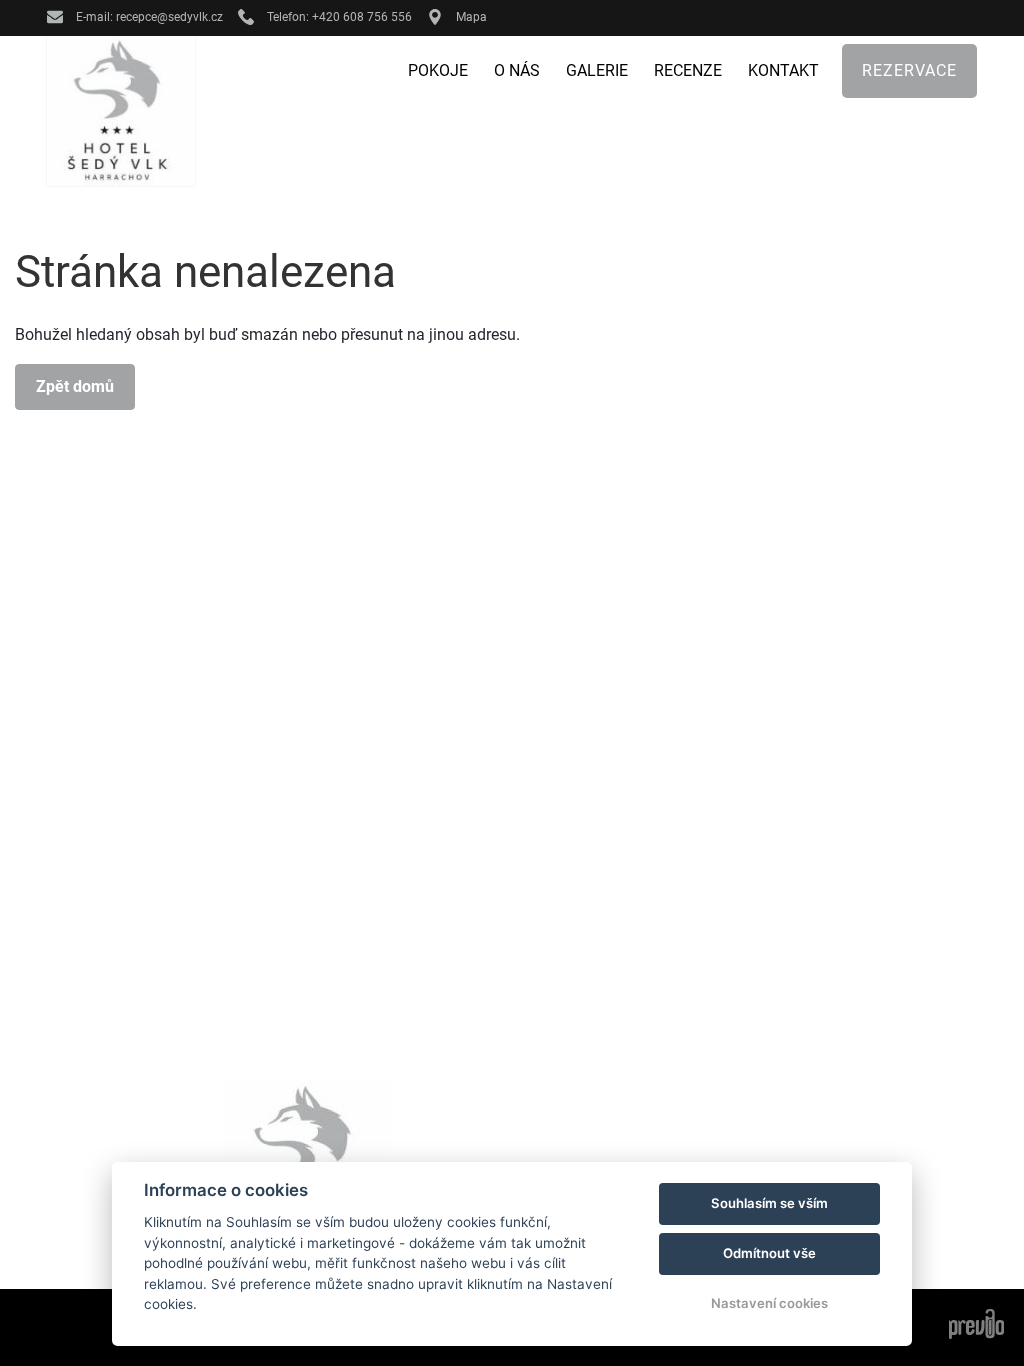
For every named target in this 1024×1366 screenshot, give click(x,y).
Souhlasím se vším (769, 1203)
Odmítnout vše (769, 1253)
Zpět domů (75, 386)
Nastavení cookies (769, 1303)
